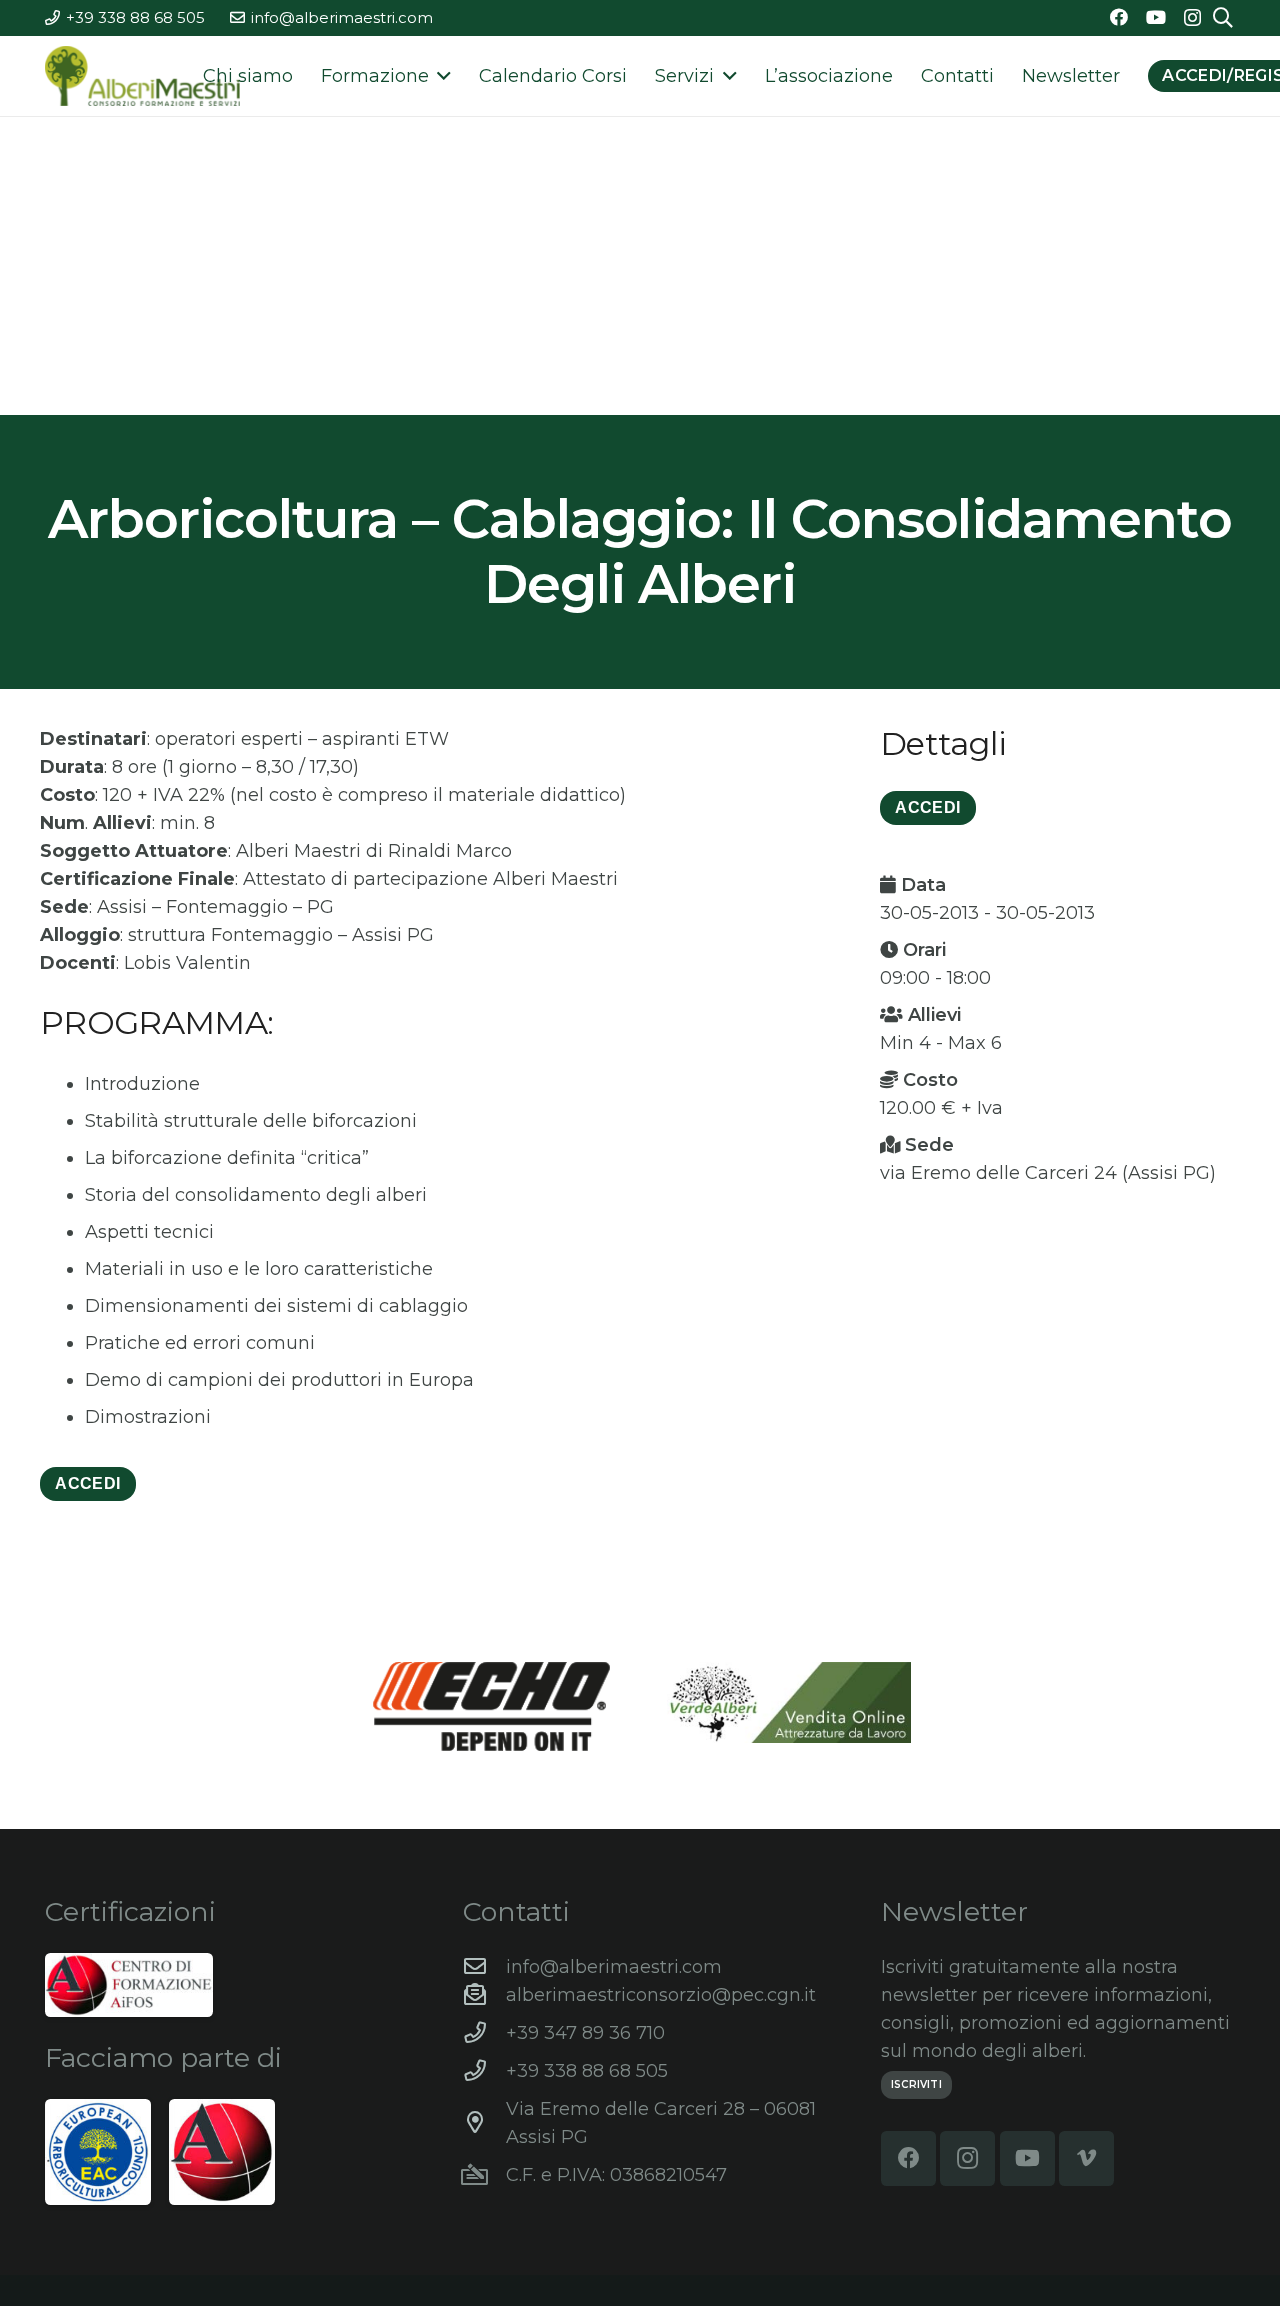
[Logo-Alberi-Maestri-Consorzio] (142, 76)
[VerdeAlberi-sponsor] (789, 1702)
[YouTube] (1156, 17)
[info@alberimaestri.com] (484, 1967)
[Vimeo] (1086, 2158)
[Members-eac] (98, 2152)
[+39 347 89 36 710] (484, 2033)
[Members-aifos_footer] (222, 2152)
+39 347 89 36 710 (585, 2033)
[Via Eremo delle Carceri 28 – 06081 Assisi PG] (484, 2123)
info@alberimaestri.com (614, 1967)
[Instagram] (1192, 18)
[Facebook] (1119, 17)
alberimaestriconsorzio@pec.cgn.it (661, 1995)
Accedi (87, 1483)
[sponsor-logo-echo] (492, 1706)
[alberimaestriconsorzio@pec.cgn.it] (484, 1995)
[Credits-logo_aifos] (129, 1985)
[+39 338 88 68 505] (484, 2071)
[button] (440, 76)
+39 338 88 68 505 (587, 2071)
